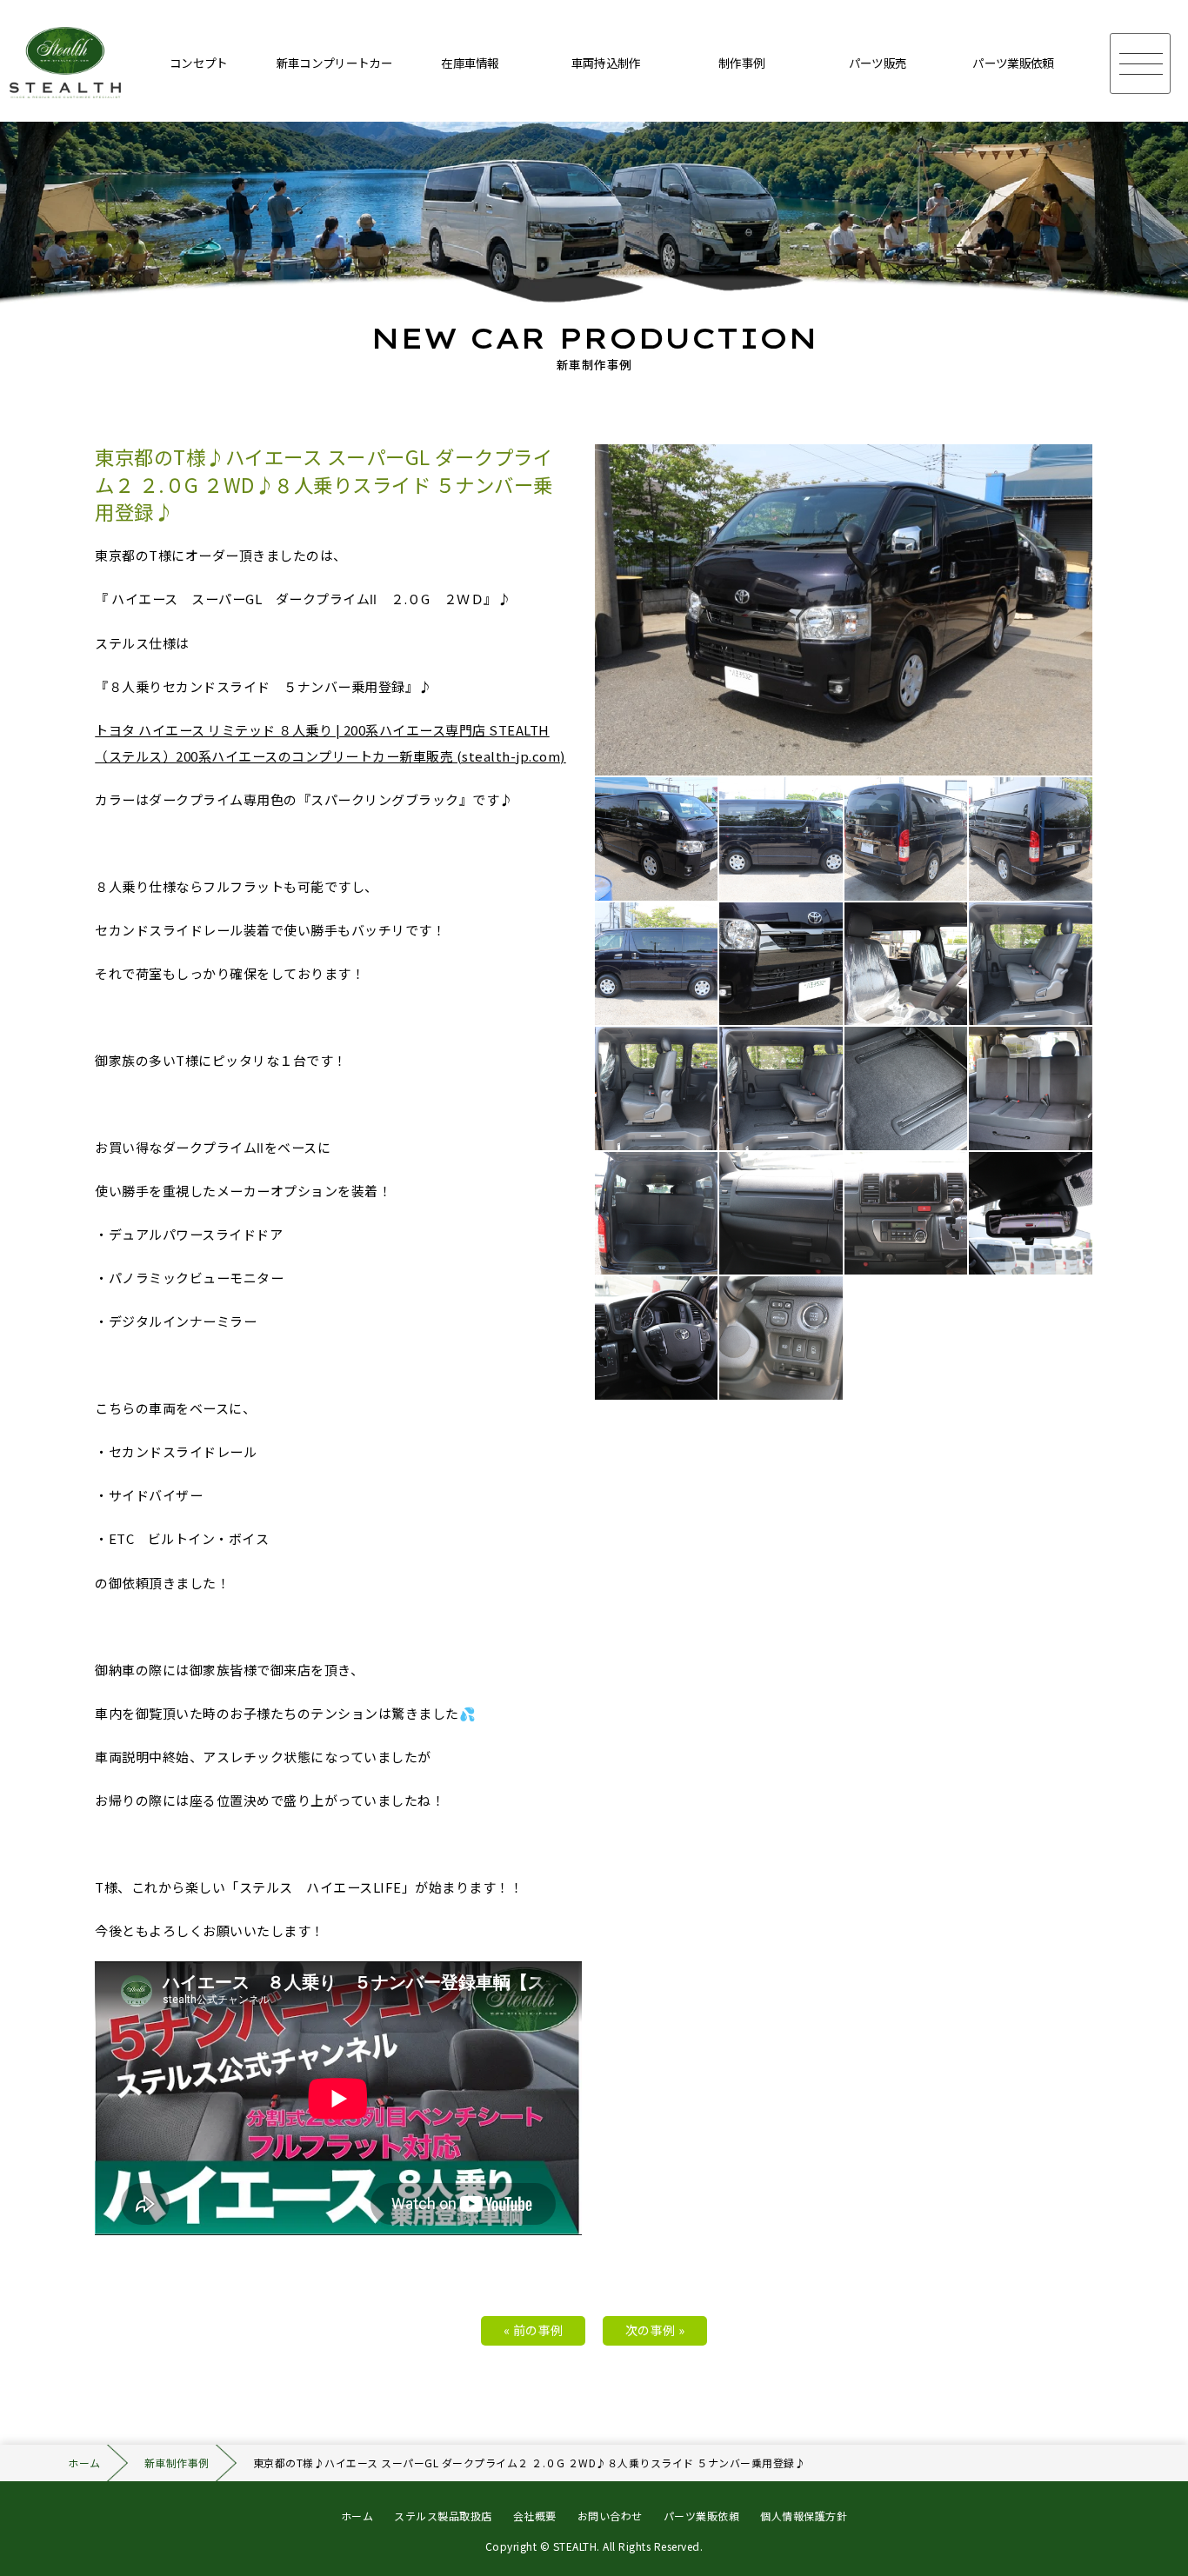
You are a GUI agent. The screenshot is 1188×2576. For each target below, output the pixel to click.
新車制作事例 (177, 2463)
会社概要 (535, 2516)
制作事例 (741, 63)
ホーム (84, 2463)
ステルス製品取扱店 (443, 2516)
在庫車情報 (470, 63)
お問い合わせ (610, 2516)
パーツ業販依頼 (1013, 63)
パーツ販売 (878, 63)
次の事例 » (655, 2330)
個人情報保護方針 (804, 2516)
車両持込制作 (606, 63)
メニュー (1140, 63)
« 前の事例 (534, 2330)
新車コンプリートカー (334, 63)
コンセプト (199, 63)
